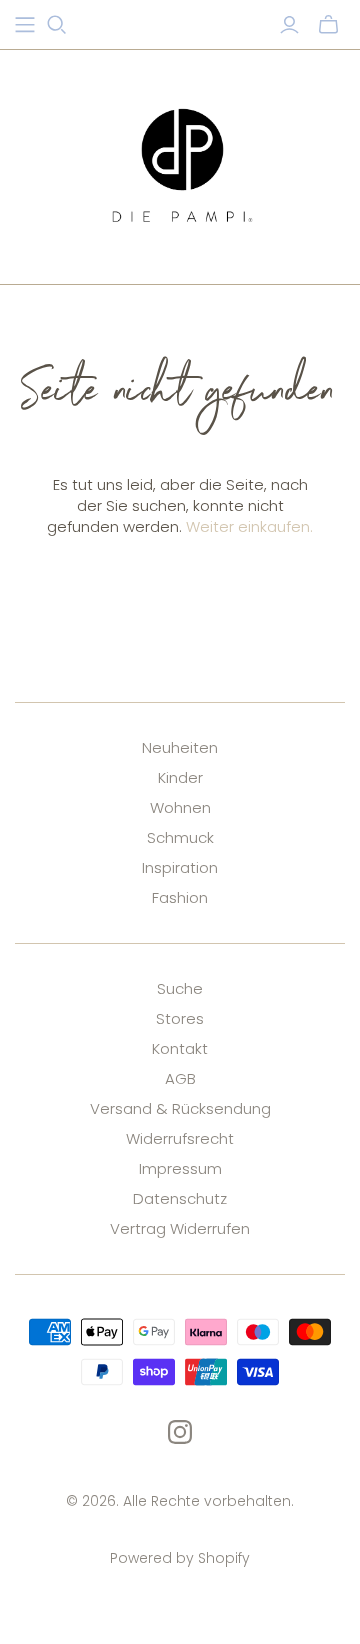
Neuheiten (180, 747)
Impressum (180, 1168)
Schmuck (180, 837)
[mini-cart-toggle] (328, 25)
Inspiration (180, 867)
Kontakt (180, 1048)
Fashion (180, 897)
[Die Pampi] (180, 163)
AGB (180, 1078)
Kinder (180, 777)
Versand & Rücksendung (180, 1108)
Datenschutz (180, 1198)
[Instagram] (180, 1432)
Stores (180, 1018)
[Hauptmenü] (25, 25)
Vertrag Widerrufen (180, 1228)
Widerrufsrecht (180, 1138)
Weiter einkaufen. (249, 526)
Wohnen (180, 807)
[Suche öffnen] (57, 25)
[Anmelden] (289, 25)
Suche (180, 988)
